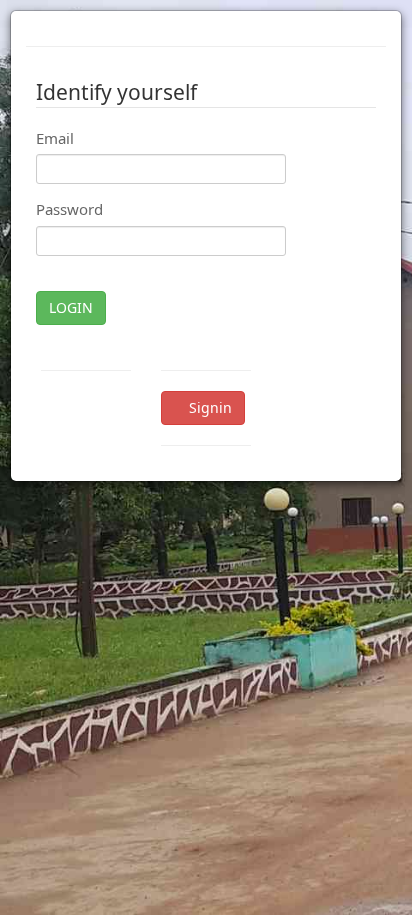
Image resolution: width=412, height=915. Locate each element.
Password (69, 209)
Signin (208, 407)
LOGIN (71, 307)
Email (55, 138)
